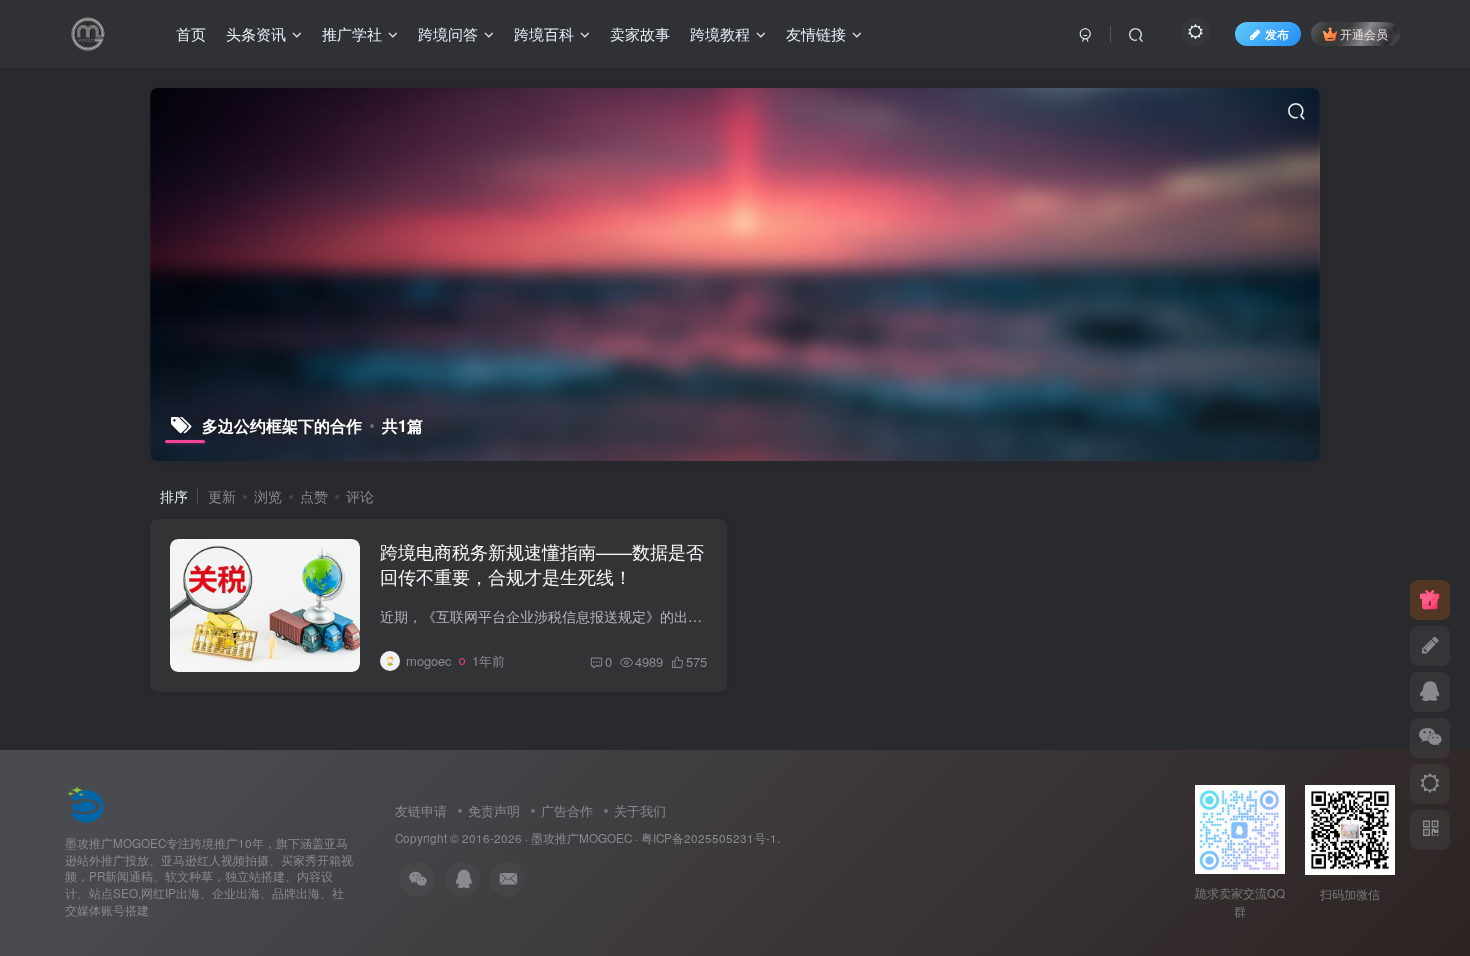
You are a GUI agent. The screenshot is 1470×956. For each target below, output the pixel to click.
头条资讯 (256, 33)
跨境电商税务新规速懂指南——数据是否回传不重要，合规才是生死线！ (542, 563)
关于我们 (640, 810)
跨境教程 (720, 33)
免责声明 (494, 810)
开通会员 (1364, 33)
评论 (360, 496)
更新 (222, 496)
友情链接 (816, 33)
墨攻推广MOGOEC (581, 838)
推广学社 (352, 33)
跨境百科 (544, 33)
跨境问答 (448, 33)
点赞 (314, 496)
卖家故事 (640, 33)
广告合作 (567, 810)
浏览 (268, 496)
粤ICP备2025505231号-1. (710, 838)
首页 (191, 33)
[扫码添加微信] (1430, 738)
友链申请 (421, 810)
